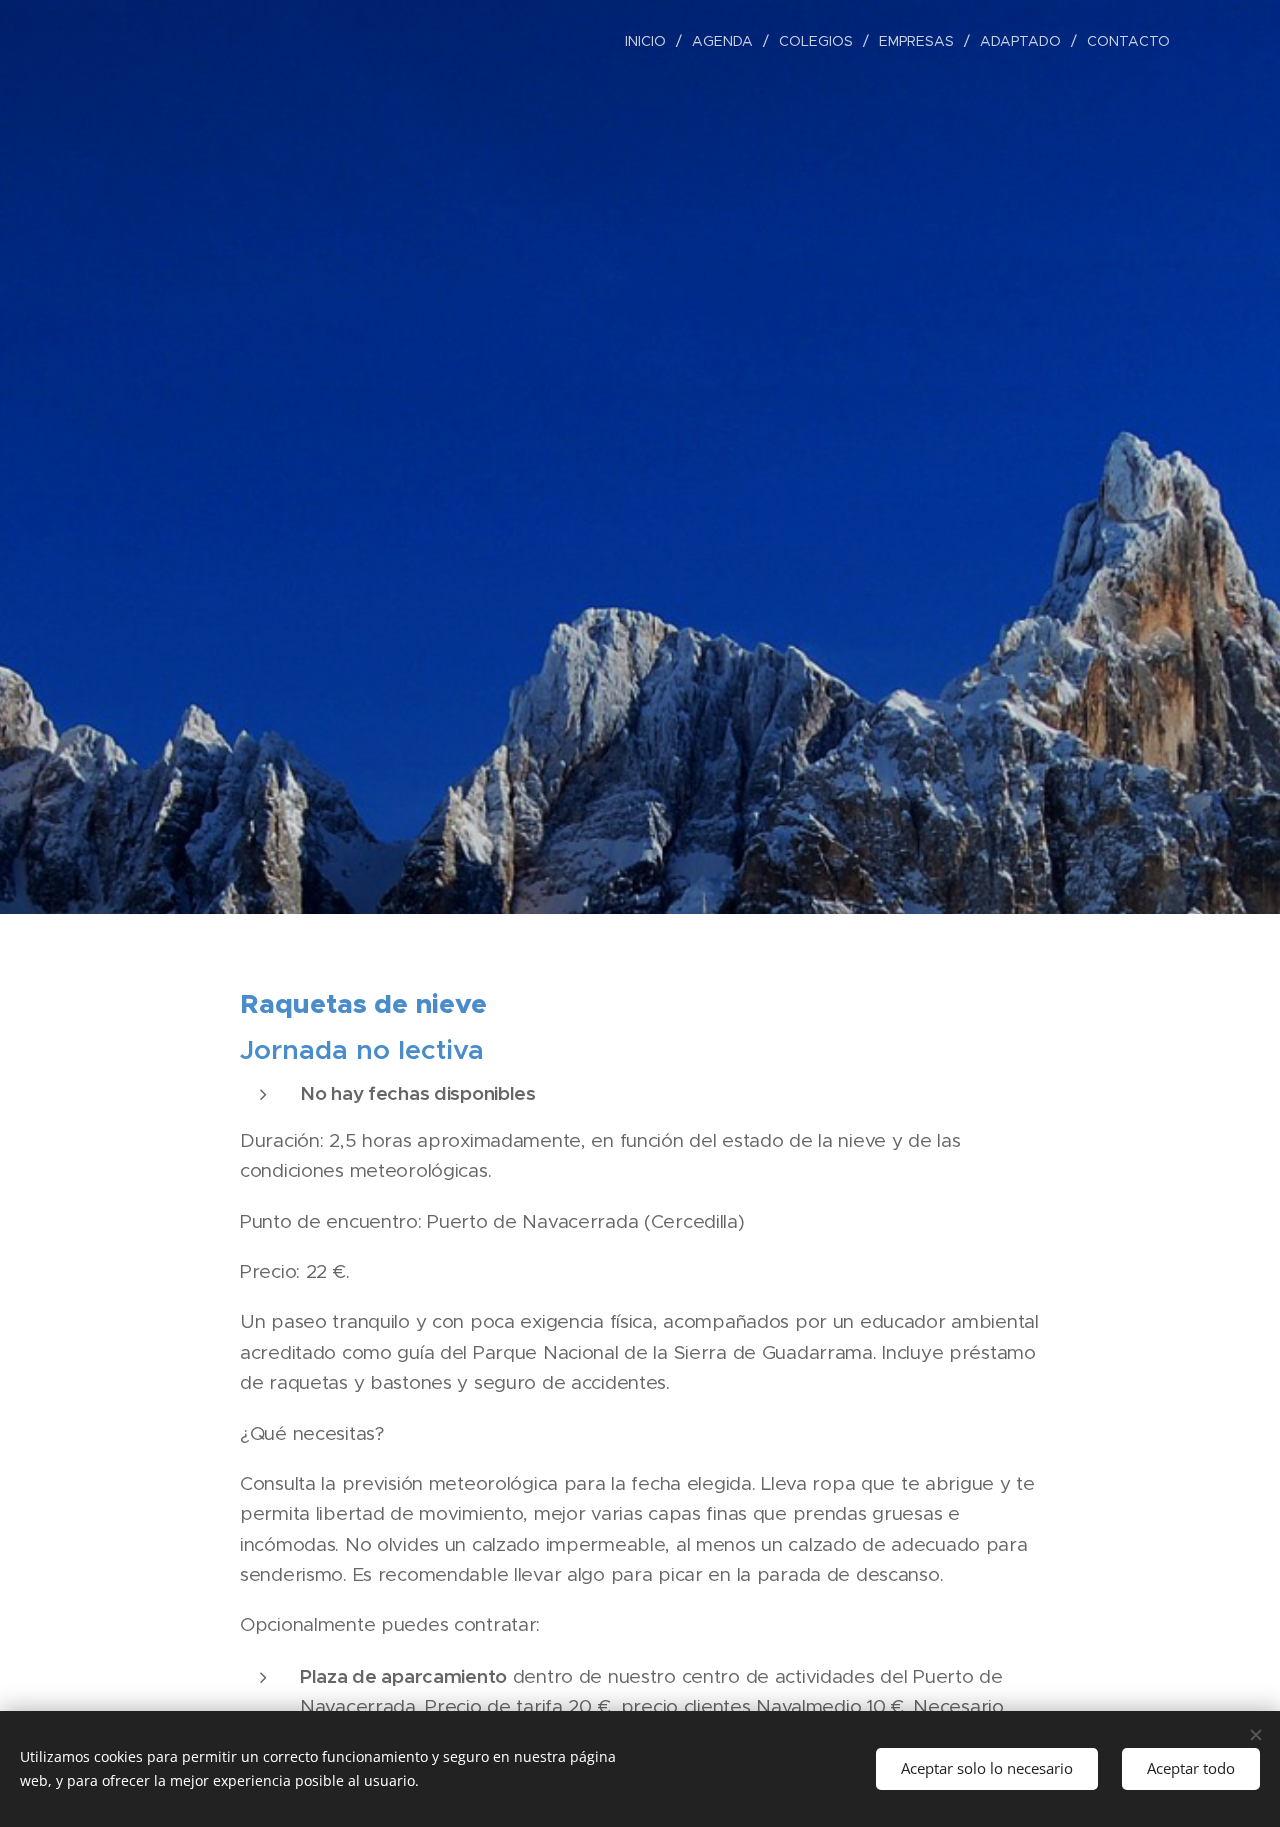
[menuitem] (651, 41)
